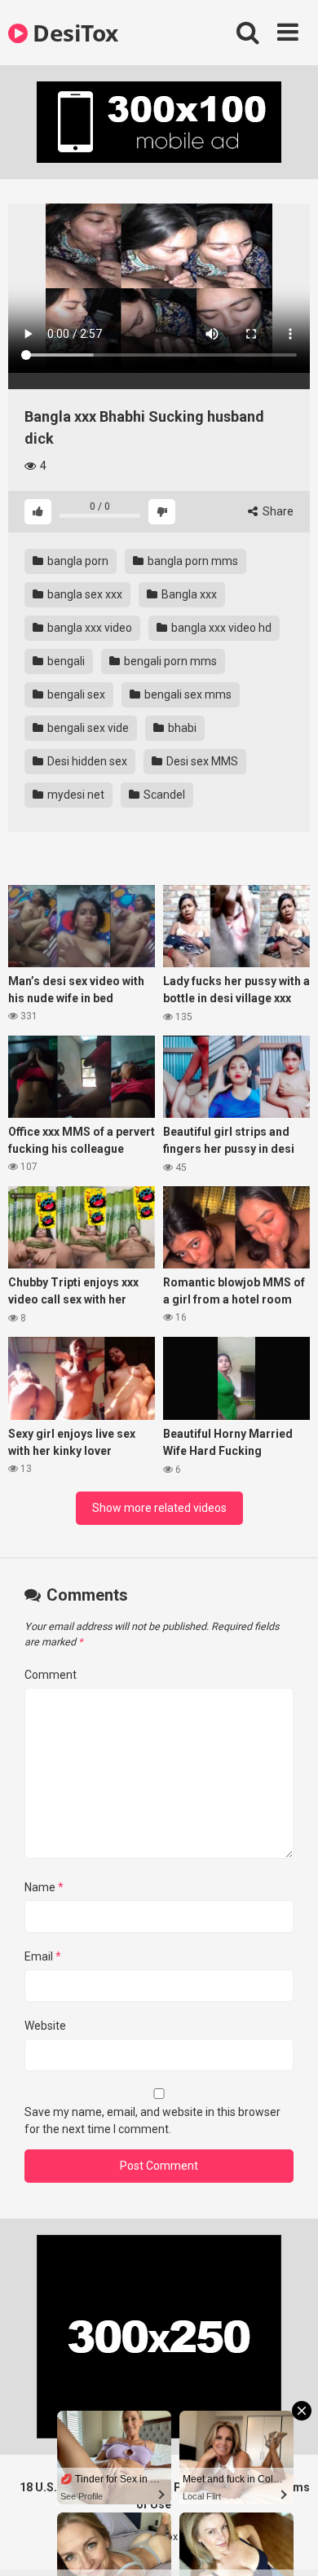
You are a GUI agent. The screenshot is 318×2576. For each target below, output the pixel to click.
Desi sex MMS (201, 761)
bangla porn (77, 561)
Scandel (163, 795)
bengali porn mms (169, 661)
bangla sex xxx (84, 594)
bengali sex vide (87, 728)
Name (44, 1887)
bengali (65, 661)
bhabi (181, 728)
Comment (51, 1675)
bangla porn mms (192, 561)
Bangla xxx (188, 594)
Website (45, 2026)
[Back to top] (288, 2543)
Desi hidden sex (86, 761)
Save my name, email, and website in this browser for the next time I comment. (152, 2120)
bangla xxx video (88, 628)
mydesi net (75, 795)
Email (43, 1956)
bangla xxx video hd (220, 628)
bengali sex (75, 694)
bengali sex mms (187, 694)
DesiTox (73, 33)
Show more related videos (159, 1508)
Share (277, 511)
